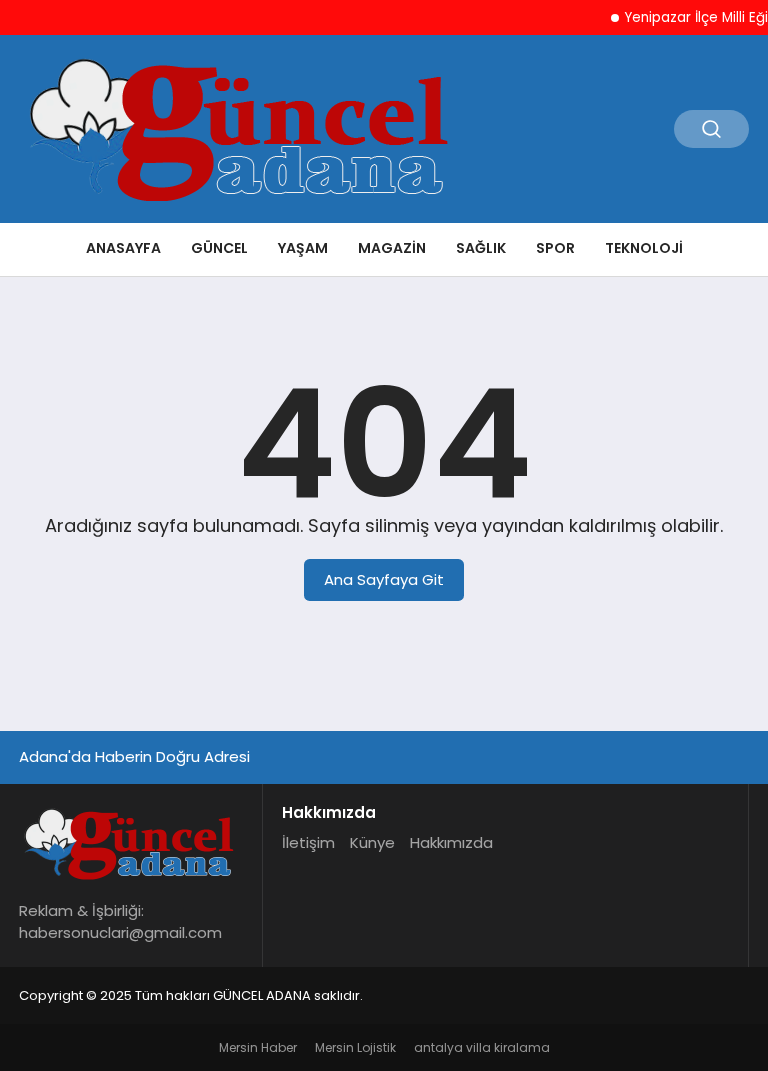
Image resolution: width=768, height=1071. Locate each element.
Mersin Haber (258, 1047)
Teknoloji (644, 248)
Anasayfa (123, 248)
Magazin (392, 248)
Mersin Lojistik (355, 1047)
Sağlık (481, 248)
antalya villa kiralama (482, 1047)
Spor (555, 248)
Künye (372, 842)
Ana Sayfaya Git (384, 579)
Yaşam (303, 248)
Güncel (219, 248)
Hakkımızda (451, 842)
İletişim (308, 842)
